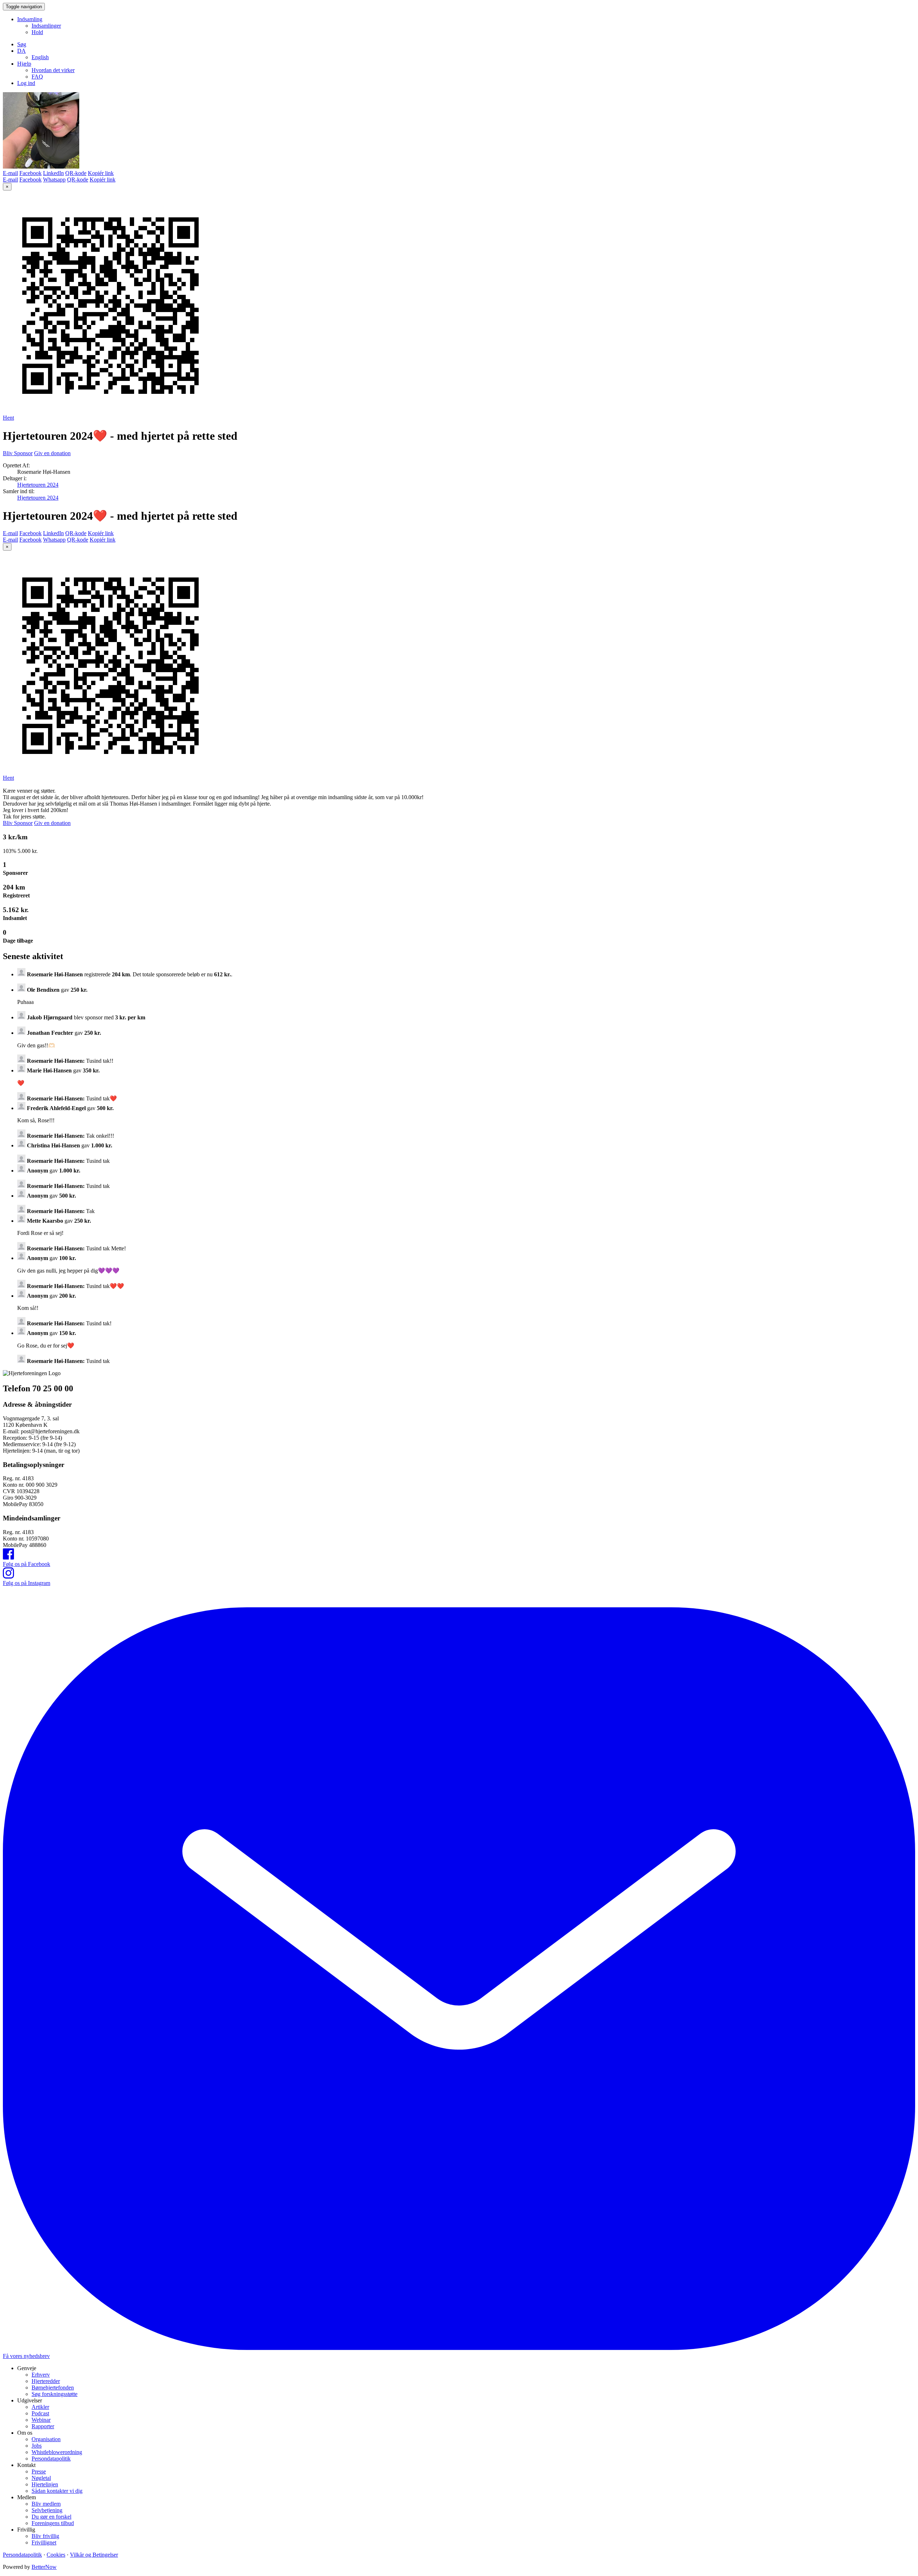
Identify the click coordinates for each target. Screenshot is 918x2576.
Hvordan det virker (53, 70)
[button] (22, 51)
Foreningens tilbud (53, 2523)
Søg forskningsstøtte (55, 2394)
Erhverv (41, 2375)
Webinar (41, 2420)
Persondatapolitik (51, 2459)
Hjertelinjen (45, 2484)
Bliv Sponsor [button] (18, 453)
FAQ (37, 77)
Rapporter (43, 2426)
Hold (37, 32)
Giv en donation (52, 453)
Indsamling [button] (30, 19)
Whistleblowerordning (57, 2452)
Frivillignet (44, 2542)
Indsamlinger (46, 26)
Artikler (40, 2407)
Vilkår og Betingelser (94, 2555)
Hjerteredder (46, 2381)
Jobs (37, 2446)
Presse (39, 2471)
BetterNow (44, 2567)
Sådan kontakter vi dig (57, 2491)
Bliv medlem (46, 2504)
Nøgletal (41, 2478)
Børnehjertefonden (53, 2388)
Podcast (40, 2413)
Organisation (46, 2439)
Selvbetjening (47, 2510)
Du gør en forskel (51, 2517)
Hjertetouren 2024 (38, 485)
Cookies (56, 2555)
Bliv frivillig (45, 2536)
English (40, 57)
